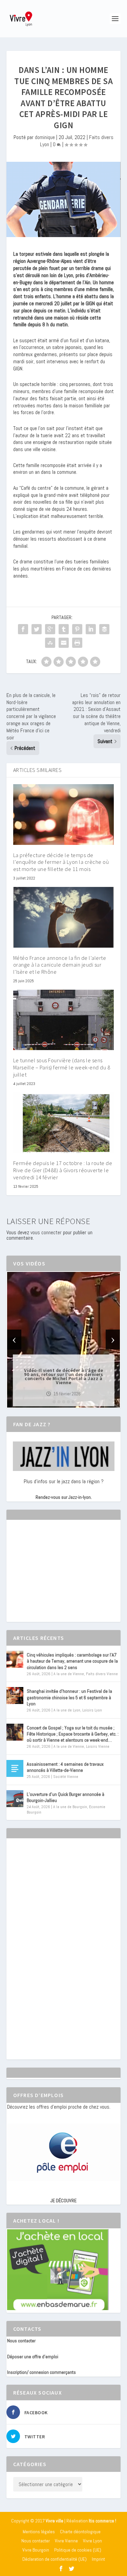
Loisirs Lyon (92, 1710)
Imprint (98, 2559)
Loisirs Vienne (98, 1746)
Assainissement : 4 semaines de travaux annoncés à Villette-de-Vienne (65, 1767)
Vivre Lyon (92, 2541)
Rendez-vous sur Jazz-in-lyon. (64, 1497)
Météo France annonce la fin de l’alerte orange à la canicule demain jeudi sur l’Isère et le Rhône (60, 965)
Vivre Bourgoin (36, 2550)
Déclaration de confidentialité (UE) (55, 2559)
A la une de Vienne (69, 1674)
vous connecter (46, 1232)
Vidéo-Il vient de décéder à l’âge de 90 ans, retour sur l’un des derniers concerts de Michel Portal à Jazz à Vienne (63, 1376)
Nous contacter (21, 2341)
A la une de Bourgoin (70, 1807)
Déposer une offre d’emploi (33, 2357)
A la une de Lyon (67, 1710)
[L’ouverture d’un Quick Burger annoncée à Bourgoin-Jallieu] (15, 1799)
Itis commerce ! (102, 2521)
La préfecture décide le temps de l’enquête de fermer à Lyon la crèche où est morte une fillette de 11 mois (61, 862)
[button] (54, 1402)
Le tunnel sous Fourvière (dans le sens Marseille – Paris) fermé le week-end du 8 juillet (62, 1067)
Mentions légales (39, 2532)
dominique (45, 137)
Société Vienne (66, 1777)
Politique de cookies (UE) (78, 2550)
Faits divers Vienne (102, 1674)
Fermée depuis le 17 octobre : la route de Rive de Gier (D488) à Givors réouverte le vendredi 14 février (63, 1170)
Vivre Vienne (66, 2541)
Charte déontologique (80, 2532)
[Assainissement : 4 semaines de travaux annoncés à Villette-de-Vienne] (15, 1768)
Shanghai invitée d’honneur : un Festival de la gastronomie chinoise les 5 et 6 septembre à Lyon (69, 1697)
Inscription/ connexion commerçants (41, 2372)
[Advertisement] (58, 1577)
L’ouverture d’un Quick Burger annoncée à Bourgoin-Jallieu (66, 1797)
